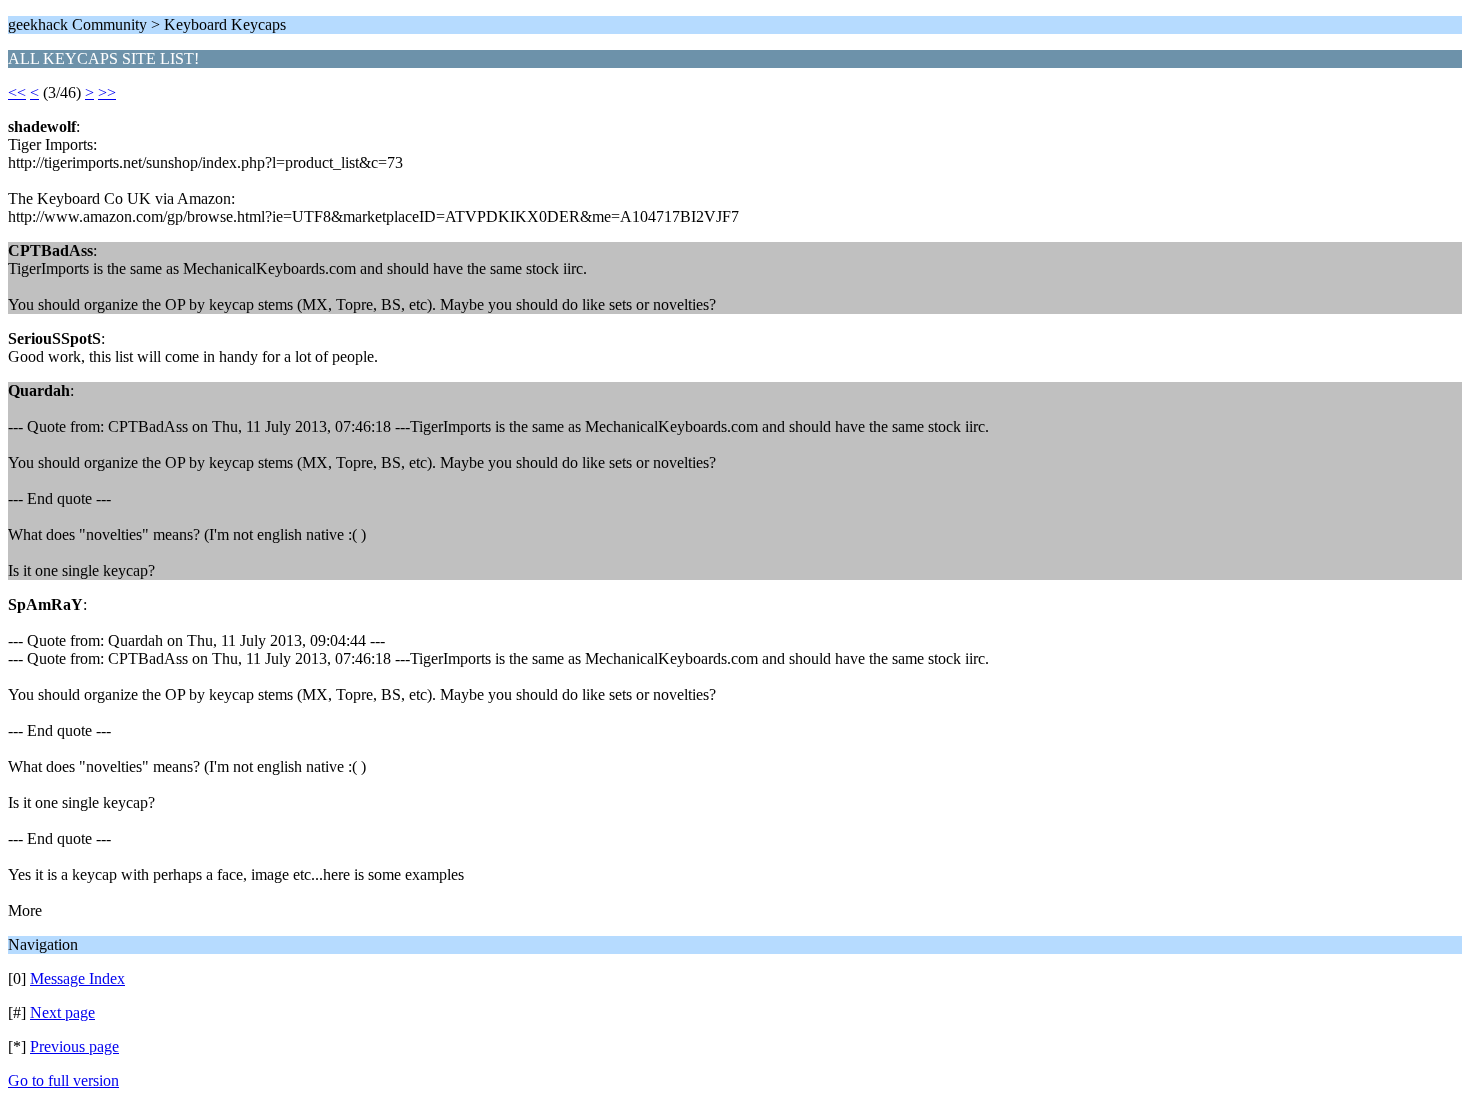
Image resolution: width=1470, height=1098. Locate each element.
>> (107, 92)
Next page (62, 1012)
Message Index (77, 978)
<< (17, 92)
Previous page (74, 1046)
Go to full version (63, 1080)
